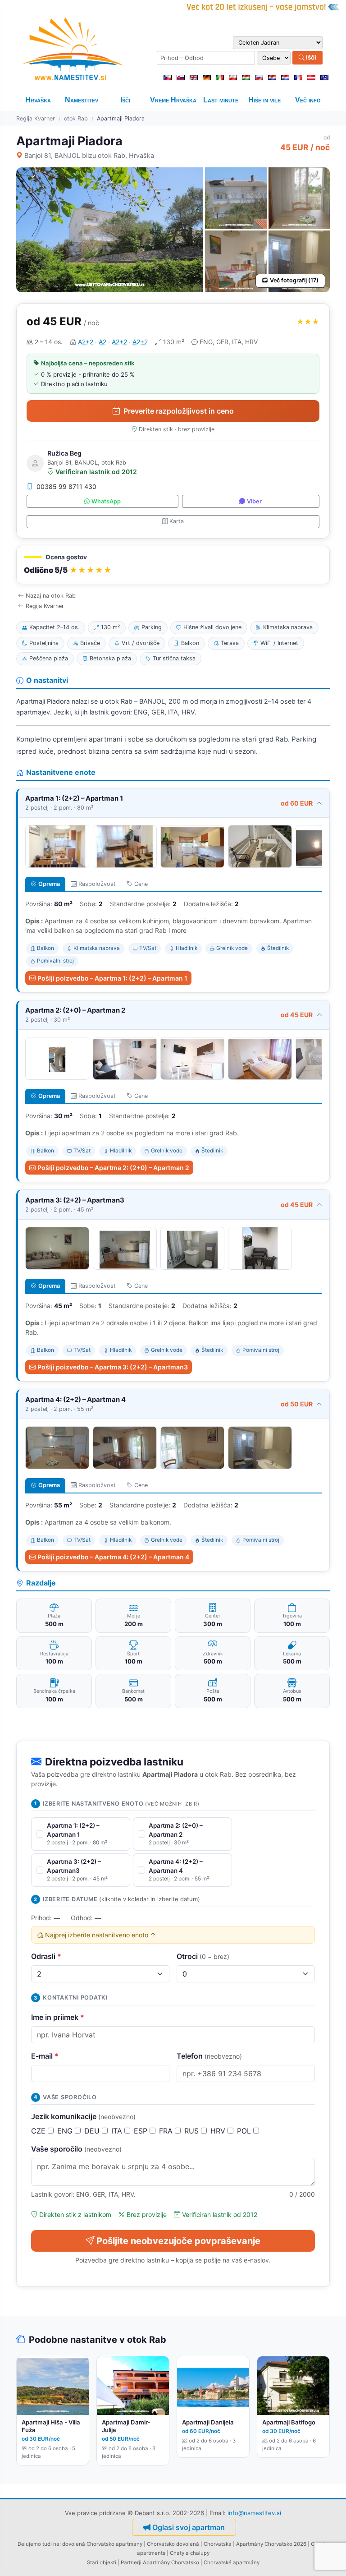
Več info (308, 100)
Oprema (49, 884)
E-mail (45, 2056)
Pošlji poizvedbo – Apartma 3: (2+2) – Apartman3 (113, 1367)
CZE (39, 2131)
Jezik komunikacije (83, 2116)
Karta (177, 521)
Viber (254, 501)
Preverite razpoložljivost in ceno (179, 411)
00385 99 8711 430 (66, 486)
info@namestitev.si (254, 2513)
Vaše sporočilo (76, 2149)
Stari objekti (102, 2562)
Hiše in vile (264, 100)
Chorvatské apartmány (232, 2562)
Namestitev (82, 100)
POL (245, 2131)
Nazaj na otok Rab (51, 596)
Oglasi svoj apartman (189, 2527)
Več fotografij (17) (294, 280)
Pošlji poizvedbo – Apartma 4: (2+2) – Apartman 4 (113, 1557)
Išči (310, 57)
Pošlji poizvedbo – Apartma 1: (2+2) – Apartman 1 (112, 978)
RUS (193, 2131)
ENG (66, 2131)
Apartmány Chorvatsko (171, 2562)
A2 (102, 342)
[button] (173, 565)
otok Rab (76, 118)
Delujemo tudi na (39, 2544)
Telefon (209, 2056)
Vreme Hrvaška (173, 100)
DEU (93, 2131)
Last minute (221, 100)
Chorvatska (218, 2544)
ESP (142, 2131)
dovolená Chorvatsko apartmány (102, 2544)
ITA (118, 2131)
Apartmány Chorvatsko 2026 (271, 2544)
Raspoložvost (97, 884)
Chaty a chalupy (190, 2553)
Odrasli (46, 1956)
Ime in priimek (58, 2017)
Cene (141, 884)
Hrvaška (38, 100)
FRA (167, 2131)
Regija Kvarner (36, 118)
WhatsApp (106, 501)
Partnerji (131, 2562)
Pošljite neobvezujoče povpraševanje (178, 2241)
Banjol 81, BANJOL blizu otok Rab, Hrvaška (89, 155)
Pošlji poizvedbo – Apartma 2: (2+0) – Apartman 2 (113, 1168)
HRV (219, 2131)
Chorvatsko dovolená (173, 2544)
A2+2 (86, 342)
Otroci (203, 1956)
